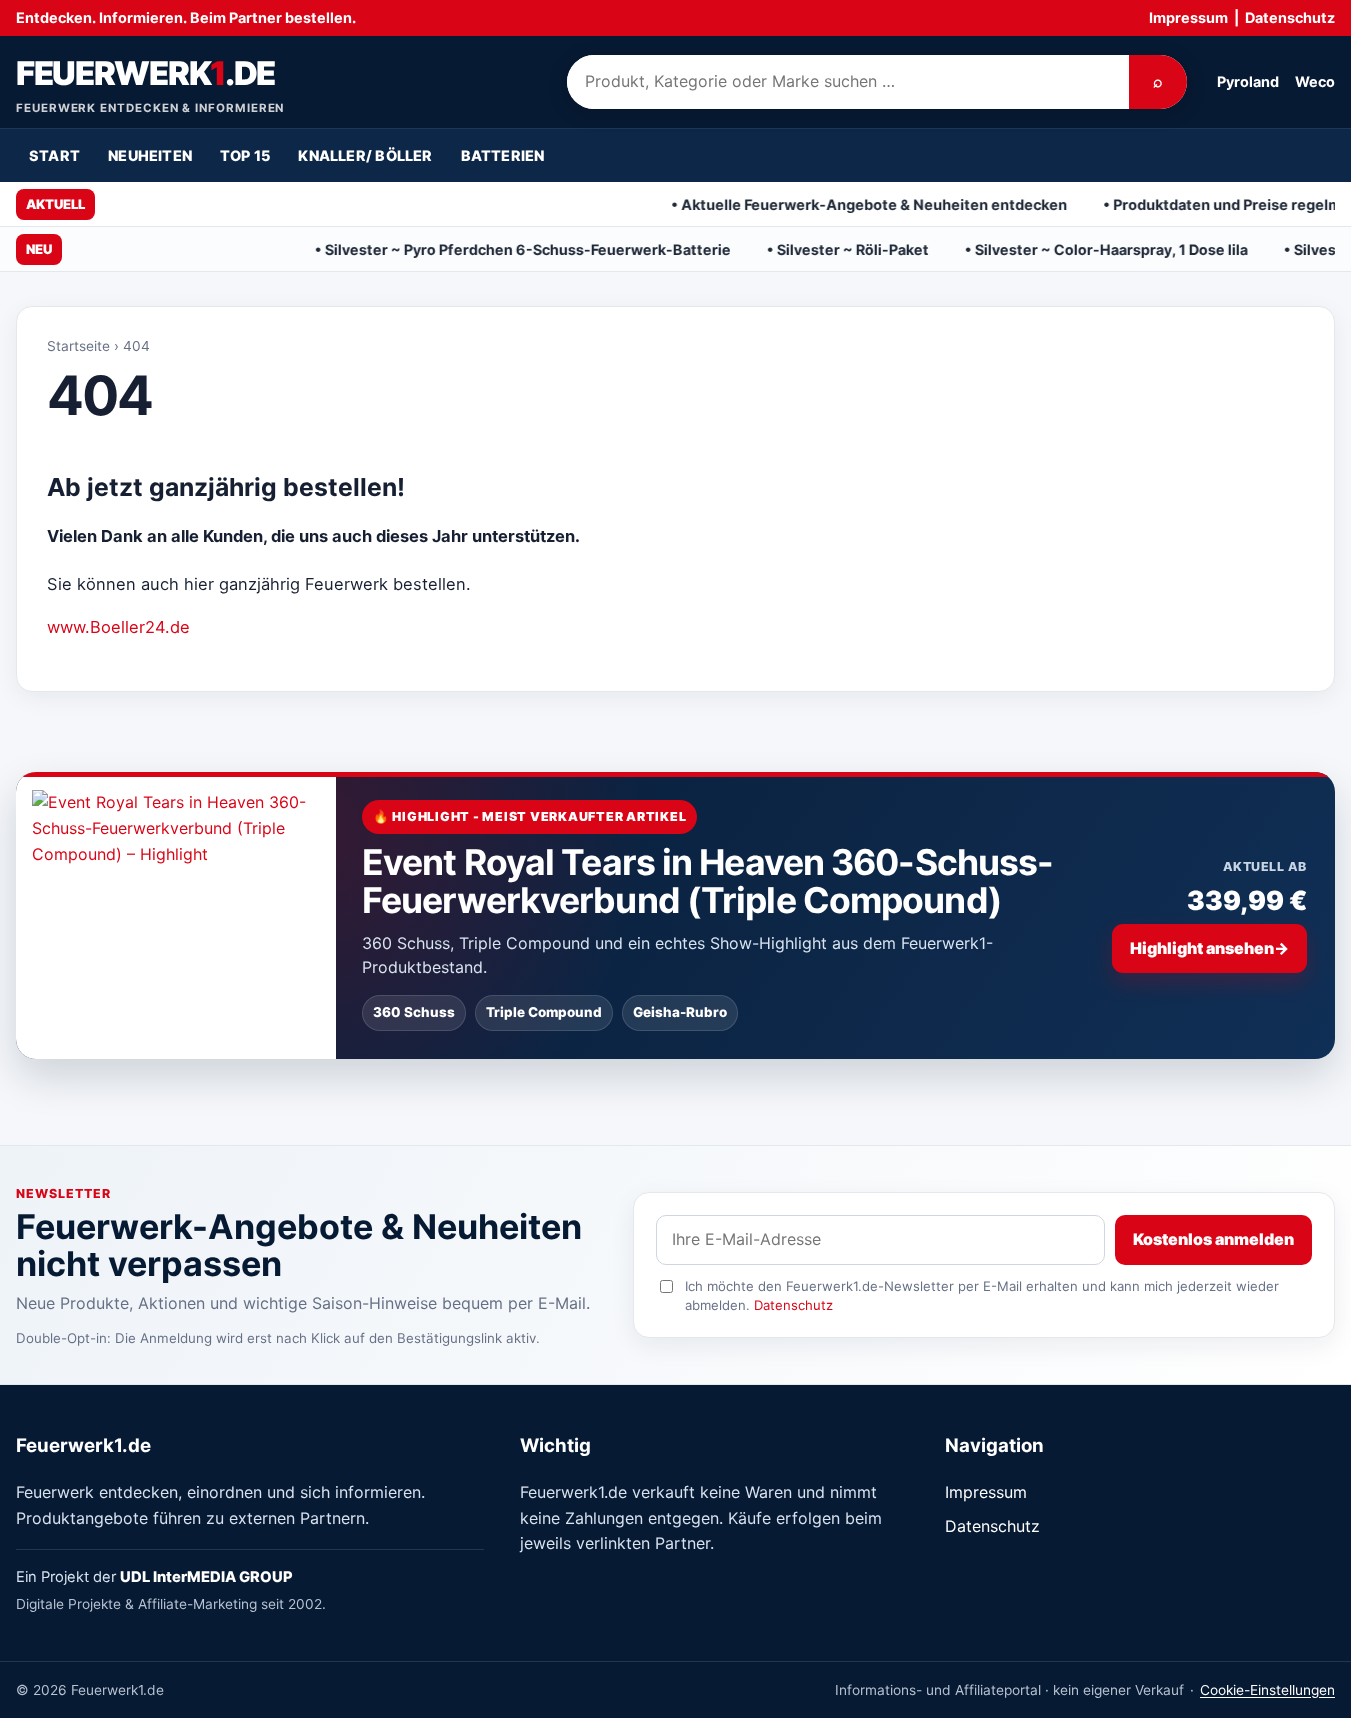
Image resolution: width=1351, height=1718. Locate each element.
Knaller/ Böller (365, 155)
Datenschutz (1290, 17)
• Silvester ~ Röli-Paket (783, 249)
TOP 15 (245, 155)
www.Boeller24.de (118, 627)
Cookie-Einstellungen (1267, 1690)
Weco (1315, 81)
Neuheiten (150, 155)
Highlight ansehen (1209, 948)
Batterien (503, 155)
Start (54, 155)
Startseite (78, 346)
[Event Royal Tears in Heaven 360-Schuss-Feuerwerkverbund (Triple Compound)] (176, 915)
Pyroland (1248, 81)
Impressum (1188, 17)
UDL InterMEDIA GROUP (206, 1577)
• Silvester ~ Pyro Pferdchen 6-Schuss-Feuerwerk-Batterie (458, 249)
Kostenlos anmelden (1213, 1239)
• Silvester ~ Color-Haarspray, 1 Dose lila (1041, 249)
